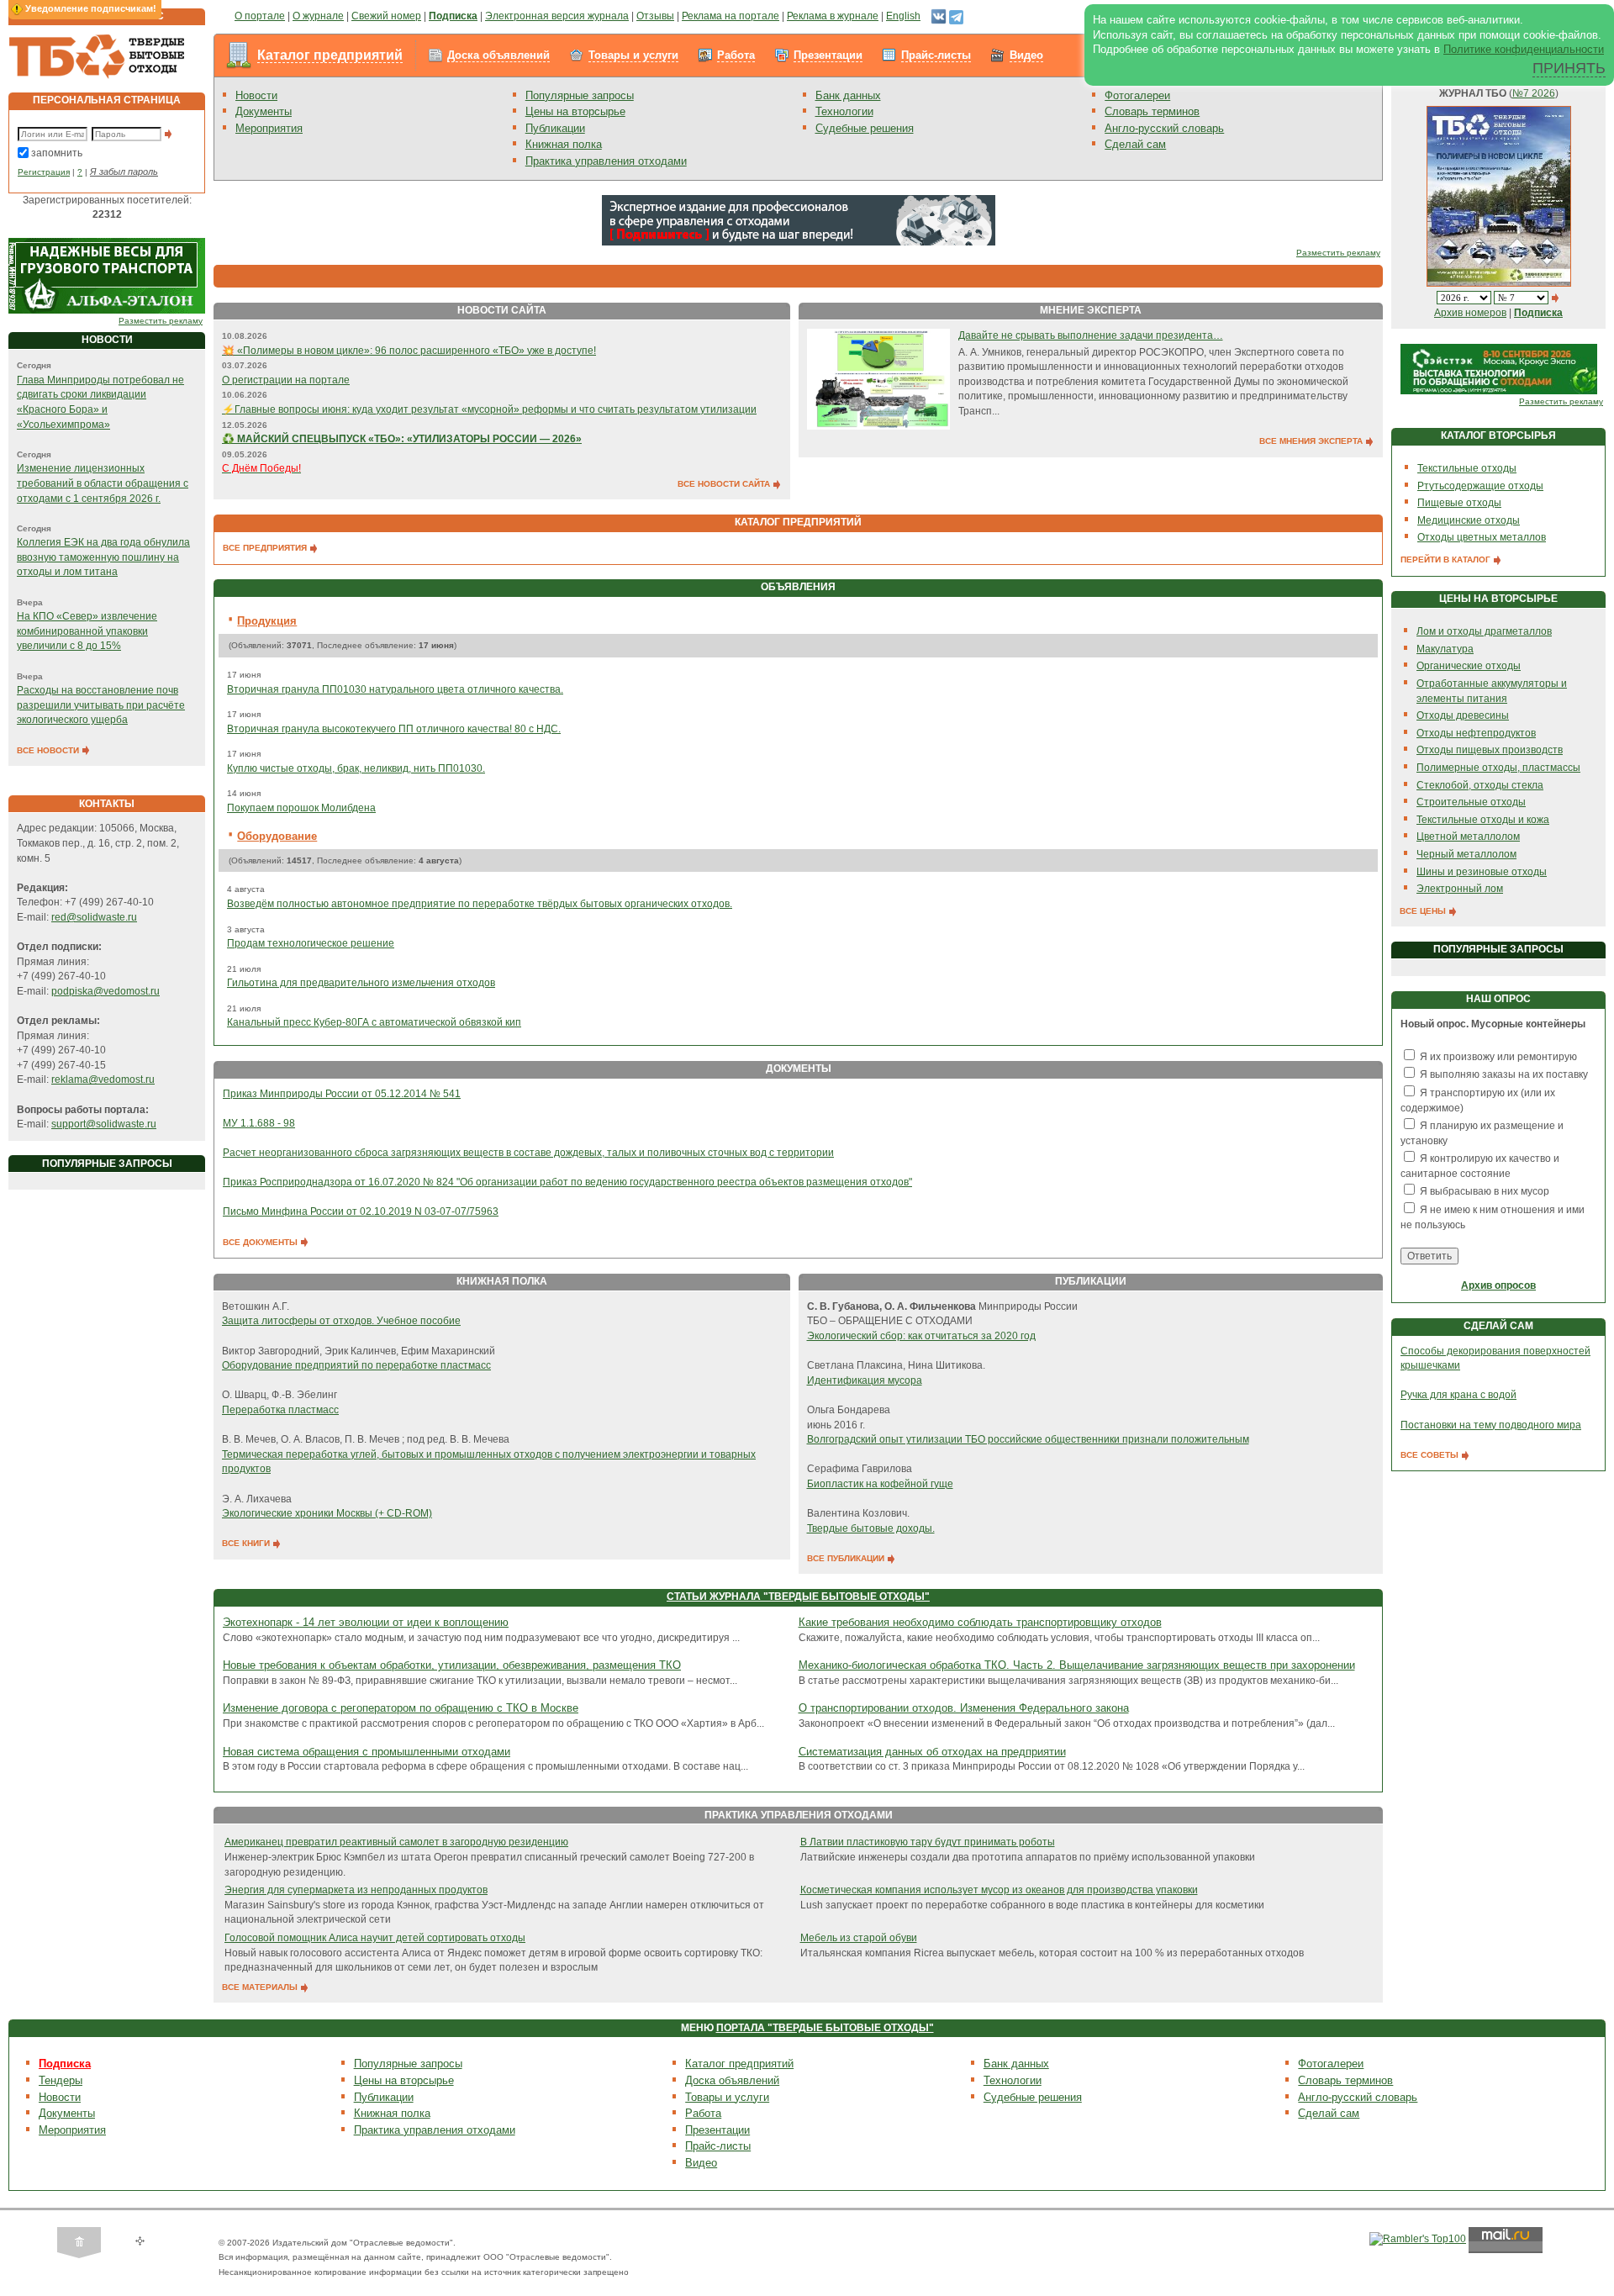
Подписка (65, 2064)
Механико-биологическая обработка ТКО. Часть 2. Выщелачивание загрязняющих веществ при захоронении (1077, 1665)
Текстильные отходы (1467, 468)
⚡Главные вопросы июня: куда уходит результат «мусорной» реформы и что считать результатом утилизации (489, 409)
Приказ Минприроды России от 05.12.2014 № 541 (342, 1094)
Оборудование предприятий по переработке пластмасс (356, 1365)
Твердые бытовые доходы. (871, 1528)
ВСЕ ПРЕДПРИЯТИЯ (266, 548)
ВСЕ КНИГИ (247, 1543)
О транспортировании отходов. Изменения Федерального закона (964, 1708)
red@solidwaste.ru (94, 917)
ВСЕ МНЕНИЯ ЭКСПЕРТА (1312, 441)
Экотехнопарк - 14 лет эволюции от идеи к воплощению (366, 1622)
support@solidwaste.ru (104, 1124)
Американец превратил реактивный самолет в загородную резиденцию (396, 1842)
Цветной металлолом (1468, 837)
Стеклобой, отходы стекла (1480, 785)
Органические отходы (1469, 666)
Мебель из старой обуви (859, 1938)
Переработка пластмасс (280, 1410)
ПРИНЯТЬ (1569, 68)
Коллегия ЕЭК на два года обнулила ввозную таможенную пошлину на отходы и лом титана (103, 557)
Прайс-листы (936, 55)
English (903, 16)
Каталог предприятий (330, 55)
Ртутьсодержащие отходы (1480, 486)
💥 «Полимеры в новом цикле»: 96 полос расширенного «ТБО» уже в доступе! (409, 351)
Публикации (555, 128)
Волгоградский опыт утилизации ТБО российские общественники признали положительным (1028, 1439)
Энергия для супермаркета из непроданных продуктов (356, 1890)
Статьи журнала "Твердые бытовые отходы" (798, 1597)
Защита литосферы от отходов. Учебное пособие (341, 1321)
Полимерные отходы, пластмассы (1498, 768)
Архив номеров (1470, 313)
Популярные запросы (580, 95)
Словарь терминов (1152, 111)
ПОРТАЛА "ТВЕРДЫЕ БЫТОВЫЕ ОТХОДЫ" (825, 2028)
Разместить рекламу (161, 321)
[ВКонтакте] (939, 16)
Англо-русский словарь (1164, 128)
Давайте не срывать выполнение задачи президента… (1091, 335)
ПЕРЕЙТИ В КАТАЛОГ (1447, 559)
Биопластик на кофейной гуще (880, 1484)
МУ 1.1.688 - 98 (259, 1123)
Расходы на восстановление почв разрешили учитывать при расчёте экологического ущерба (101, 705)
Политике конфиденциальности (1524, 49)
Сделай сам (1135, 144)
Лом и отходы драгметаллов (1484, 631)
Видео (1026, 55)
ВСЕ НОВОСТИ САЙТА (725, 484)
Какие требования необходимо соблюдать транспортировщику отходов (980, 1622)
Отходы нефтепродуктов (1476, 733)
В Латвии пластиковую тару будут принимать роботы (928, 1842)
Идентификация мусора (865, 1380)
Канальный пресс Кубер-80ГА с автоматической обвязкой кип (374, 1022)
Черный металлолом (1466, 854)
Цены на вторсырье (575, 111)
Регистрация (44, 172)
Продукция (267, 621)
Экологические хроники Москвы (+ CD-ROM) (327, 1513)
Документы (264, 111)
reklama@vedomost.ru (103, 1079)
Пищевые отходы (1459, 503)
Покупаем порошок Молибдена (301, 808)
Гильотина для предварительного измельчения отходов (361, 983)
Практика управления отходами (606, 161)
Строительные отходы (1471, 802)
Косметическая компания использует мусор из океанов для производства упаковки (999, 1890)
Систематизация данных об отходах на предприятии (932, 1752)
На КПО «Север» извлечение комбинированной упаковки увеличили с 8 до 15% (87, 631)
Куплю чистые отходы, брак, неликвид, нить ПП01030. (356, 768)
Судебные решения (865, 128)
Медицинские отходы (1469, 520)
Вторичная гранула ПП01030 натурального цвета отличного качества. (395, 689)
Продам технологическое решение (311, 943)
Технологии (844, 111)
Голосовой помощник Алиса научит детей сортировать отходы (375, 1938)
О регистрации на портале (286, 380)
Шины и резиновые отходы (1482, 872)
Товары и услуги (633, 55)
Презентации (828, 55)
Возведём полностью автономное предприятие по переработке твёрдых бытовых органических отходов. (480, 904)
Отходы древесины (1463, 715)
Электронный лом (1460, 889)
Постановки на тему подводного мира (1491, 1425)
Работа (736, 55)
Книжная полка (564, 144)
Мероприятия (269, 128)
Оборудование (277, 836)
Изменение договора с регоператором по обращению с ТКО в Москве (401, 1708)
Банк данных (848, 95)
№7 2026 (1534, 93)
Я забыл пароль (124, 172)
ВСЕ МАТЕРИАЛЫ (261, 1987)
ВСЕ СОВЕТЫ (1431, 1455)
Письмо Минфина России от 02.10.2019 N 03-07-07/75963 (361, 1211)
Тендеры (61, 2080)
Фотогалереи (1137, 95)
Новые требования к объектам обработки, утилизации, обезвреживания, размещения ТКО (452, 1665)
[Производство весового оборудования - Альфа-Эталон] (107, 275)
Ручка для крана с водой (1458, 1395)
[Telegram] (956, 16)
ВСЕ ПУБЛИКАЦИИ (847, 1558)
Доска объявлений (498, 55)
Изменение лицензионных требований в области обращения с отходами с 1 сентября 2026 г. (103, 483)
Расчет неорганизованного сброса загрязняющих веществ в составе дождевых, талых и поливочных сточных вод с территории (528, 1153)
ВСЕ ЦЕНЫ (1424, 911)
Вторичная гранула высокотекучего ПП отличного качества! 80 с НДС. (394, 729)
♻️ (402, 439)
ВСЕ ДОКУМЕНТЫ (261, 1242)
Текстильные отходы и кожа (1483, 820)
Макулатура (1445, 649)
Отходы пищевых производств (1490, 750)
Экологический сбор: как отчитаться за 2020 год (921, 1336)
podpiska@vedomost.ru (105, 991)
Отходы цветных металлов (1482, 537)
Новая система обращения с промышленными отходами (367, 1752)
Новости (256, 95)
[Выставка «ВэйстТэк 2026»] (1499, 368)
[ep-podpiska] (799, 219)
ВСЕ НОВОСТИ (49, 750)
